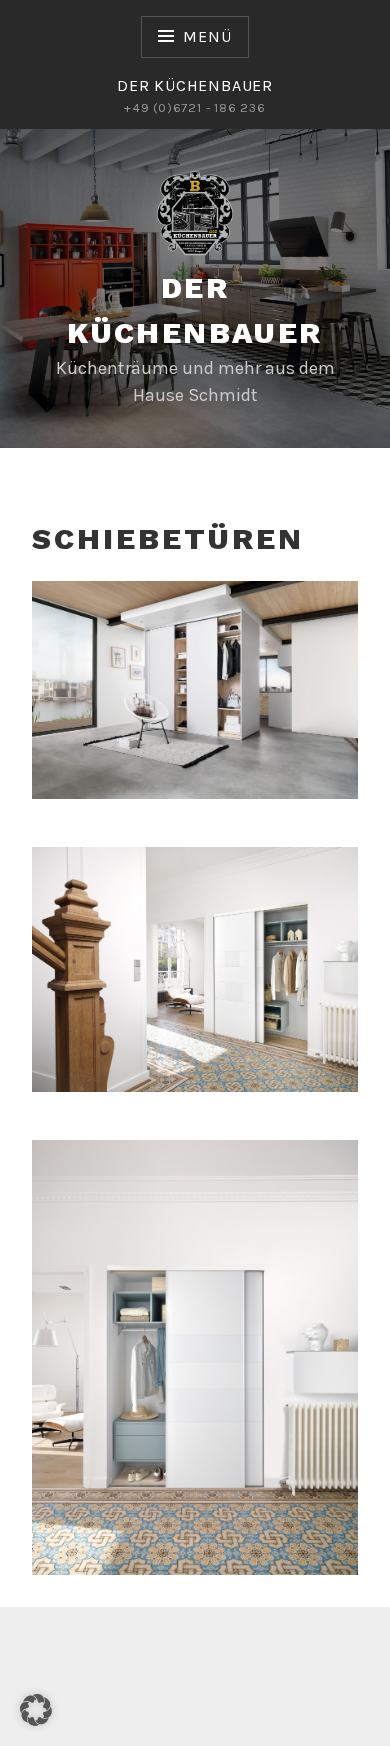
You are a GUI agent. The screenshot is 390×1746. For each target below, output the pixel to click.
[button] (36, 1710)
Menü (207, 36)
